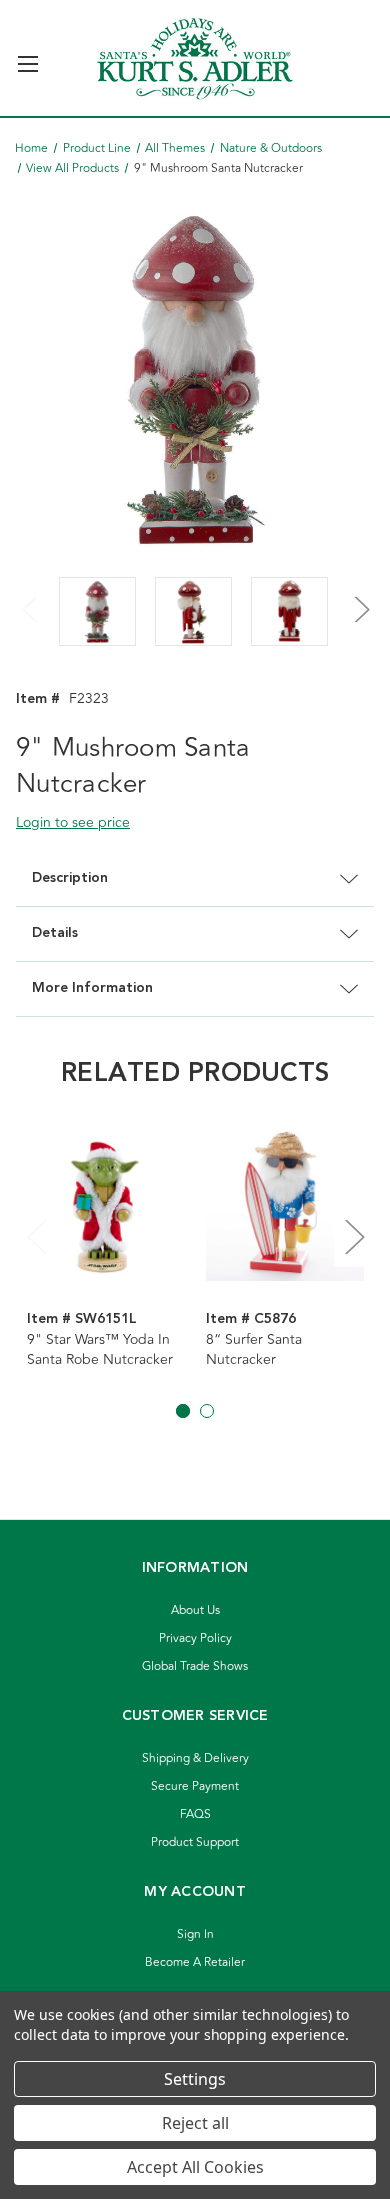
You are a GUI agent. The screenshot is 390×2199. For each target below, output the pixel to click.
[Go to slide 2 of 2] (207, 1411)
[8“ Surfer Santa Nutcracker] (285, 1203)
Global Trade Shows (195, 1666)
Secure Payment (195, 1786)
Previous (31, 597)
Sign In (195, 1934)
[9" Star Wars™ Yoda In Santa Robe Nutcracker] (106, 1203)
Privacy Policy (195, 1638)
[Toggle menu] (27, 55)
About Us (195, 1610)
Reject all (195, 2123)
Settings (195, 2079)
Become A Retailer (195, 1962)
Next (359, 597)
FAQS (195, 1814)
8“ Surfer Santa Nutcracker (254, 1350)
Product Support (195, 1842)
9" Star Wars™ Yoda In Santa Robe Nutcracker (100, 1350)
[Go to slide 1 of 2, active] (183, 1411)
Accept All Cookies (195, 2167)
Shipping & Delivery (195, 1758)
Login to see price (73, 822)
